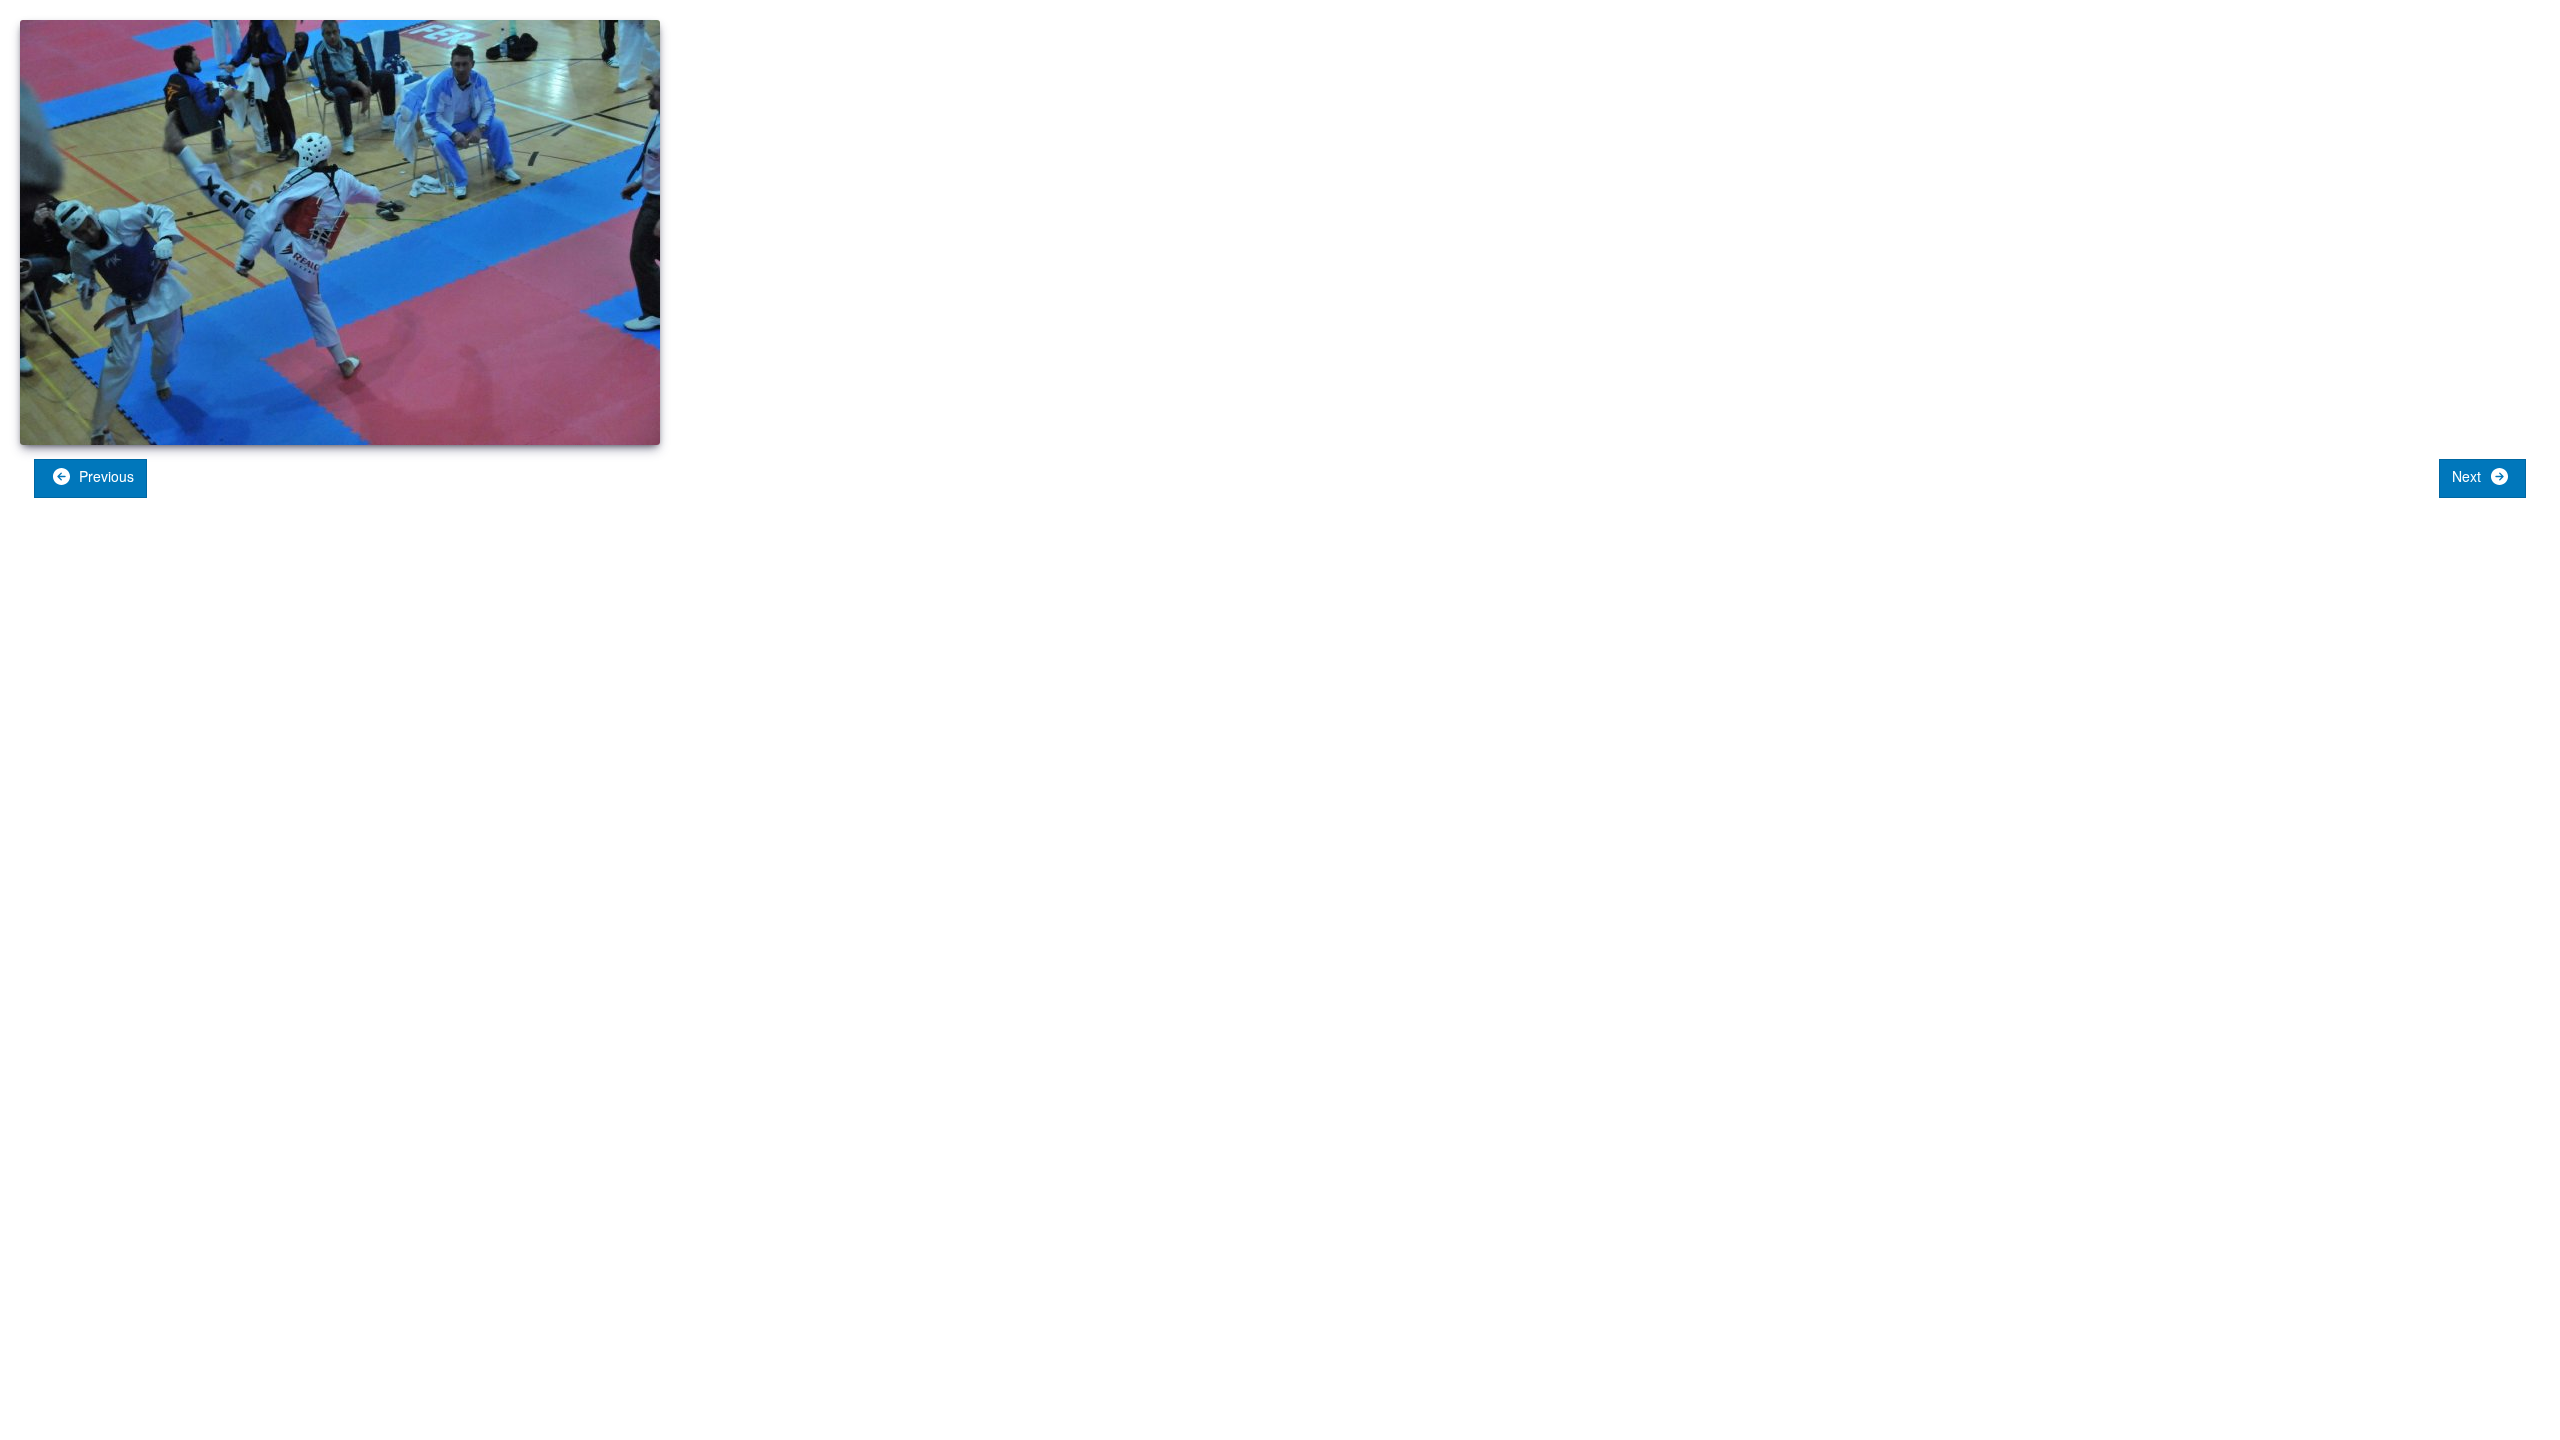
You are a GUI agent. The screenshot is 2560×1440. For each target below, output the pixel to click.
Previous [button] (104, 476)
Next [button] (2468, 476)
